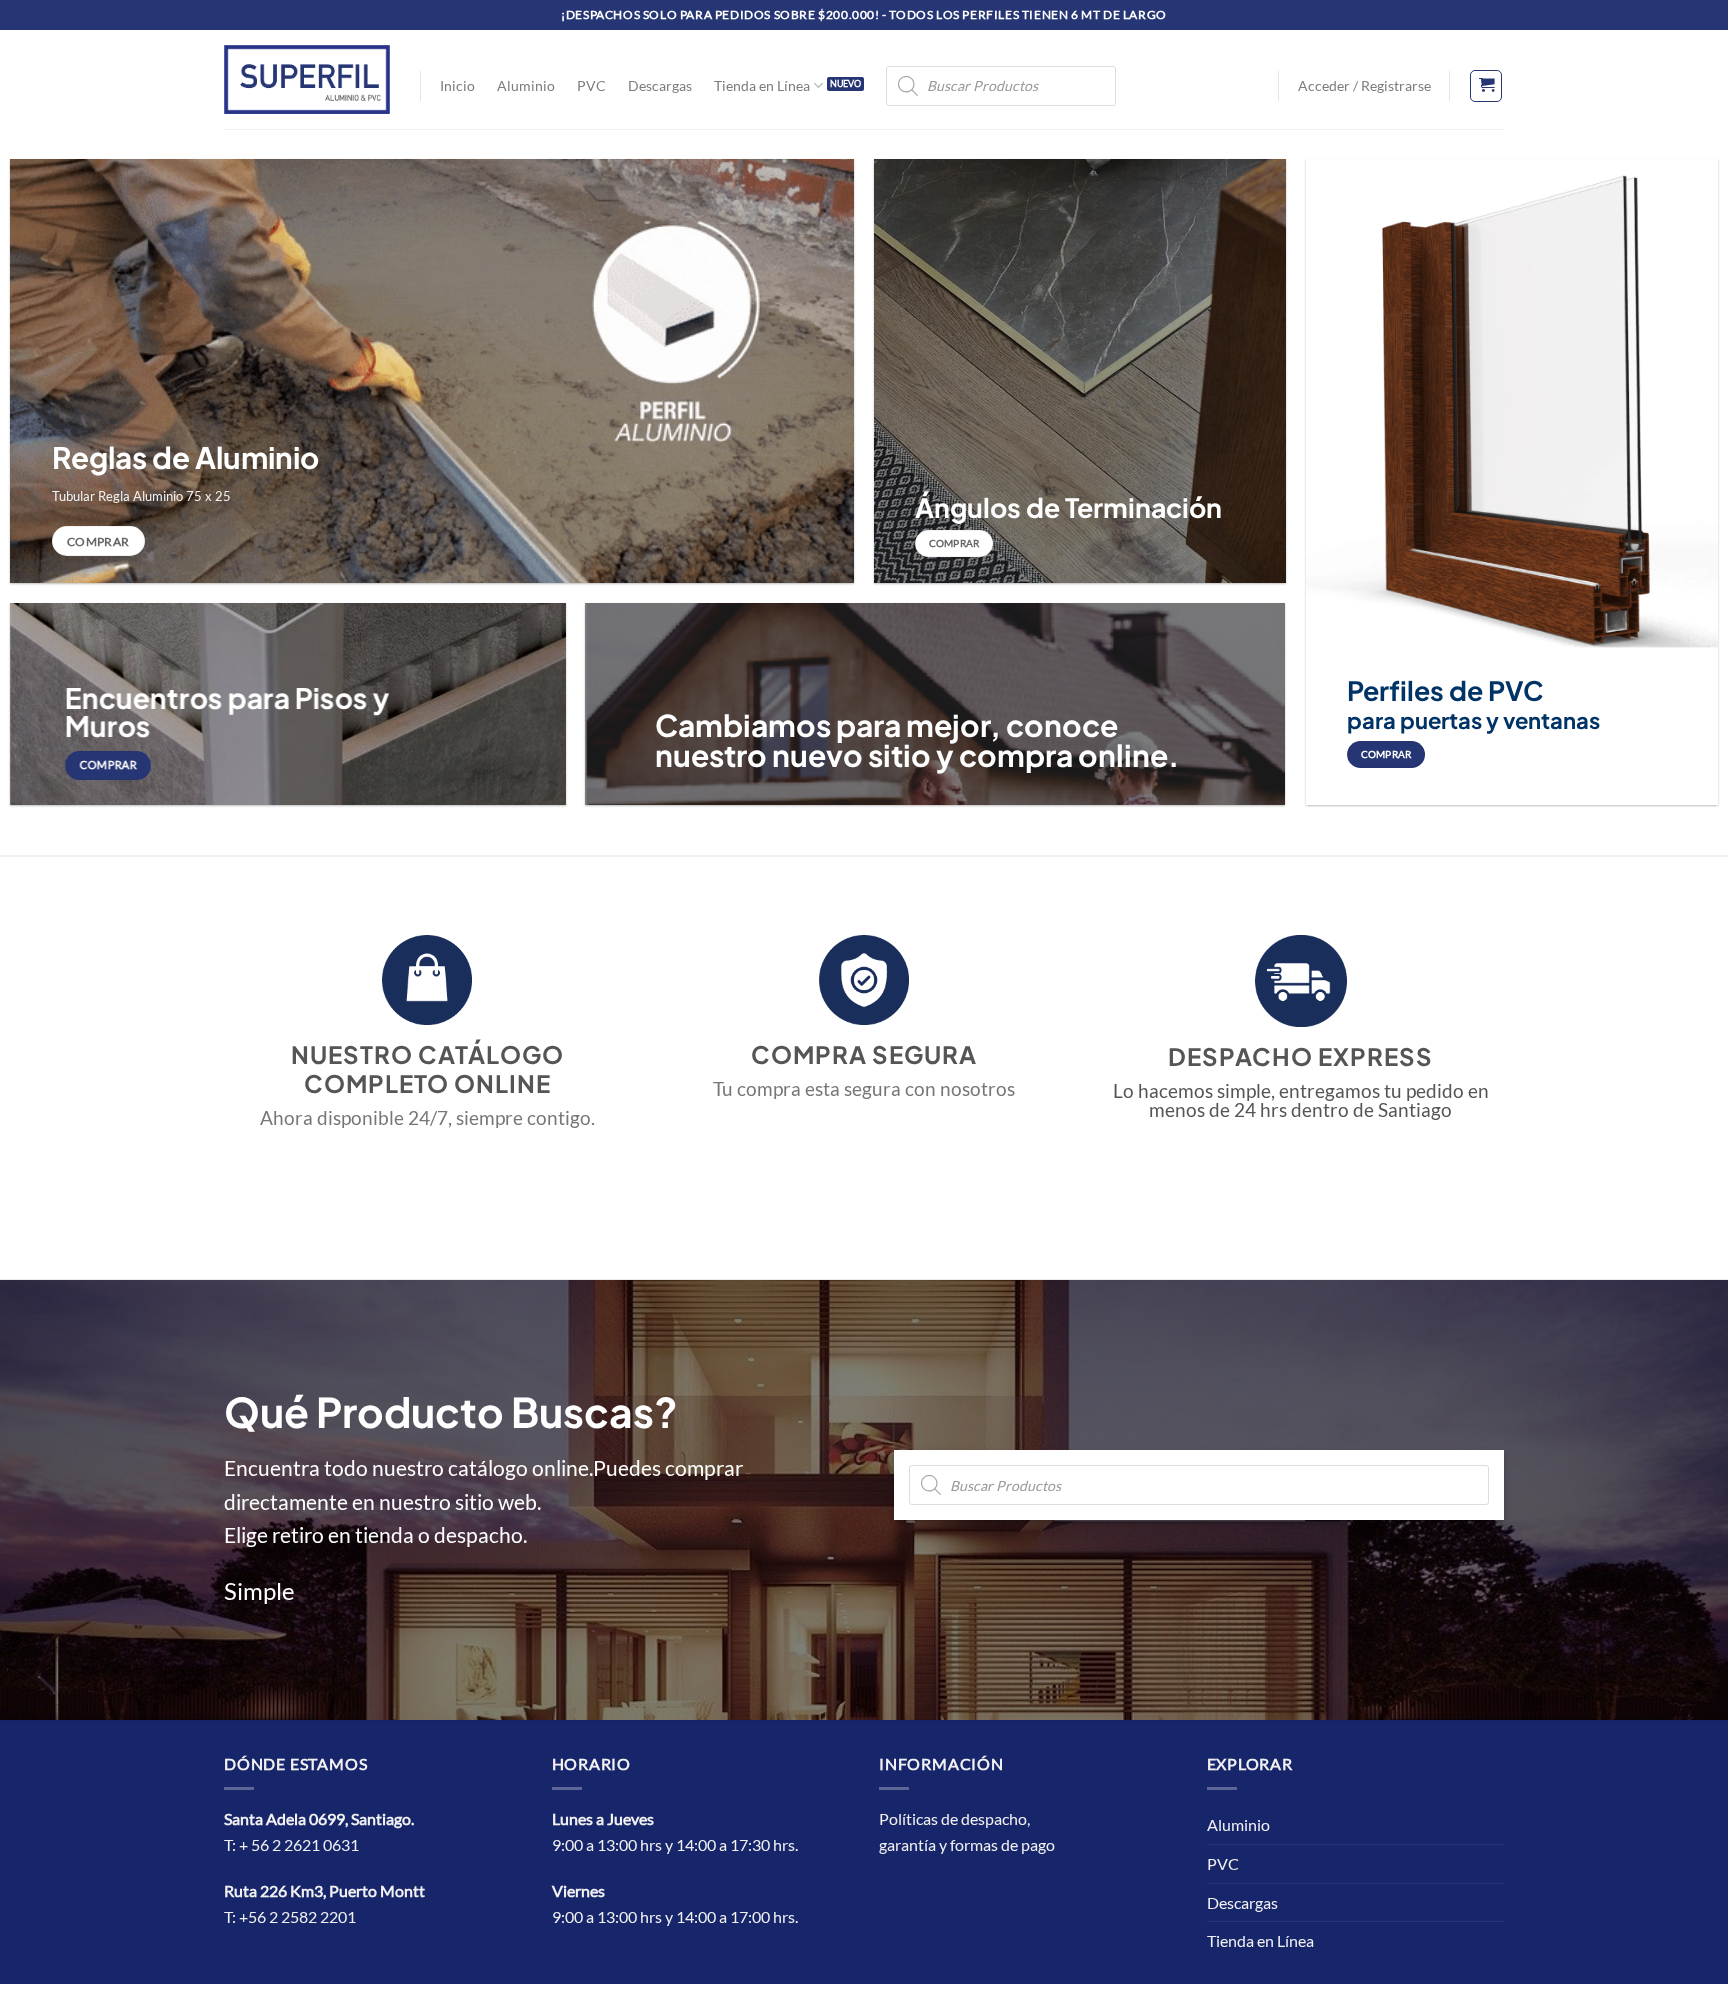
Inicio (457, 85)
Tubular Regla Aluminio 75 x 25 (141, 496)
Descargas (660, 85)
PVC (591, 85)
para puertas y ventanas (1473, 720)
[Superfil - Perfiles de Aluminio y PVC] (307, 79)
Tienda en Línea (762, 85)
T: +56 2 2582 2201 (290, 1916)
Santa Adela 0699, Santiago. (320, 1818)
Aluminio (526, 85)
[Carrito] (1486, 86)
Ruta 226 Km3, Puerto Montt (324, 1890)
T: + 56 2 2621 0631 (291, 1844)
